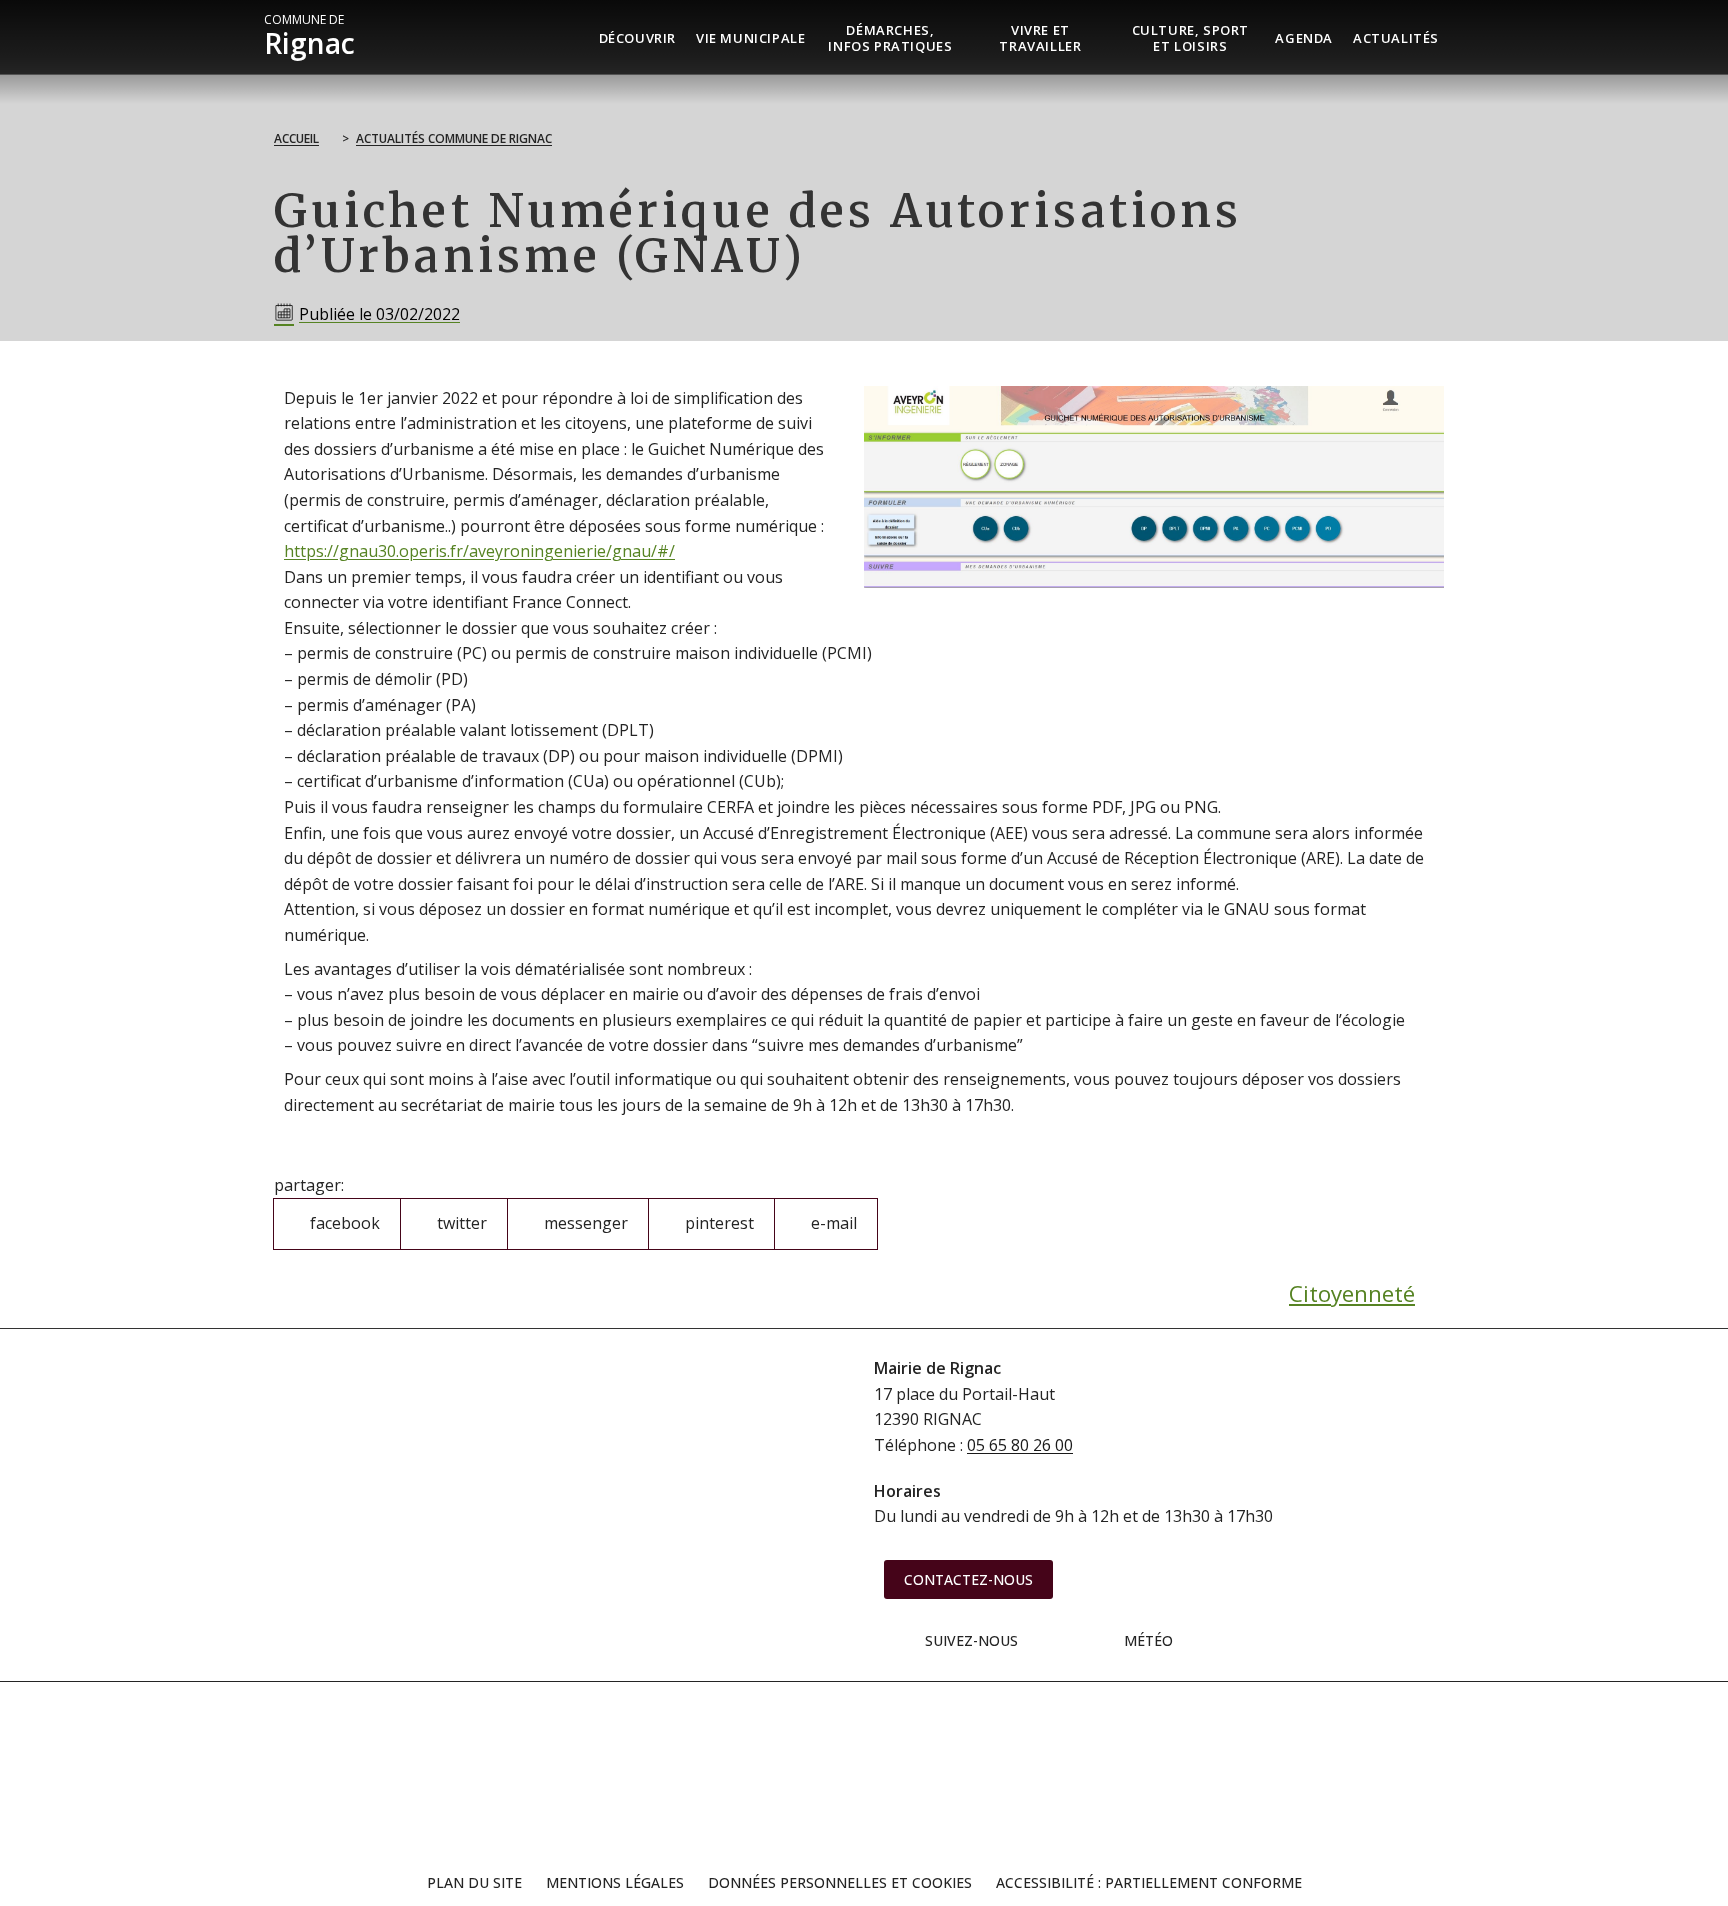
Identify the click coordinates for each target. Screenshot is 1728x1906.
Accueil (296, 138)
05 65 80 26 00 (1020, 1445)
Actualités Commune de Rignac (454, 138)
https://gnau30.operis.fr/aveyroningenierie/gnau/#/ (479, 551)
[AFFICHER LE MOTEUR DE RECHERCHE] (1464, 37)
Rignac (309, 37)
